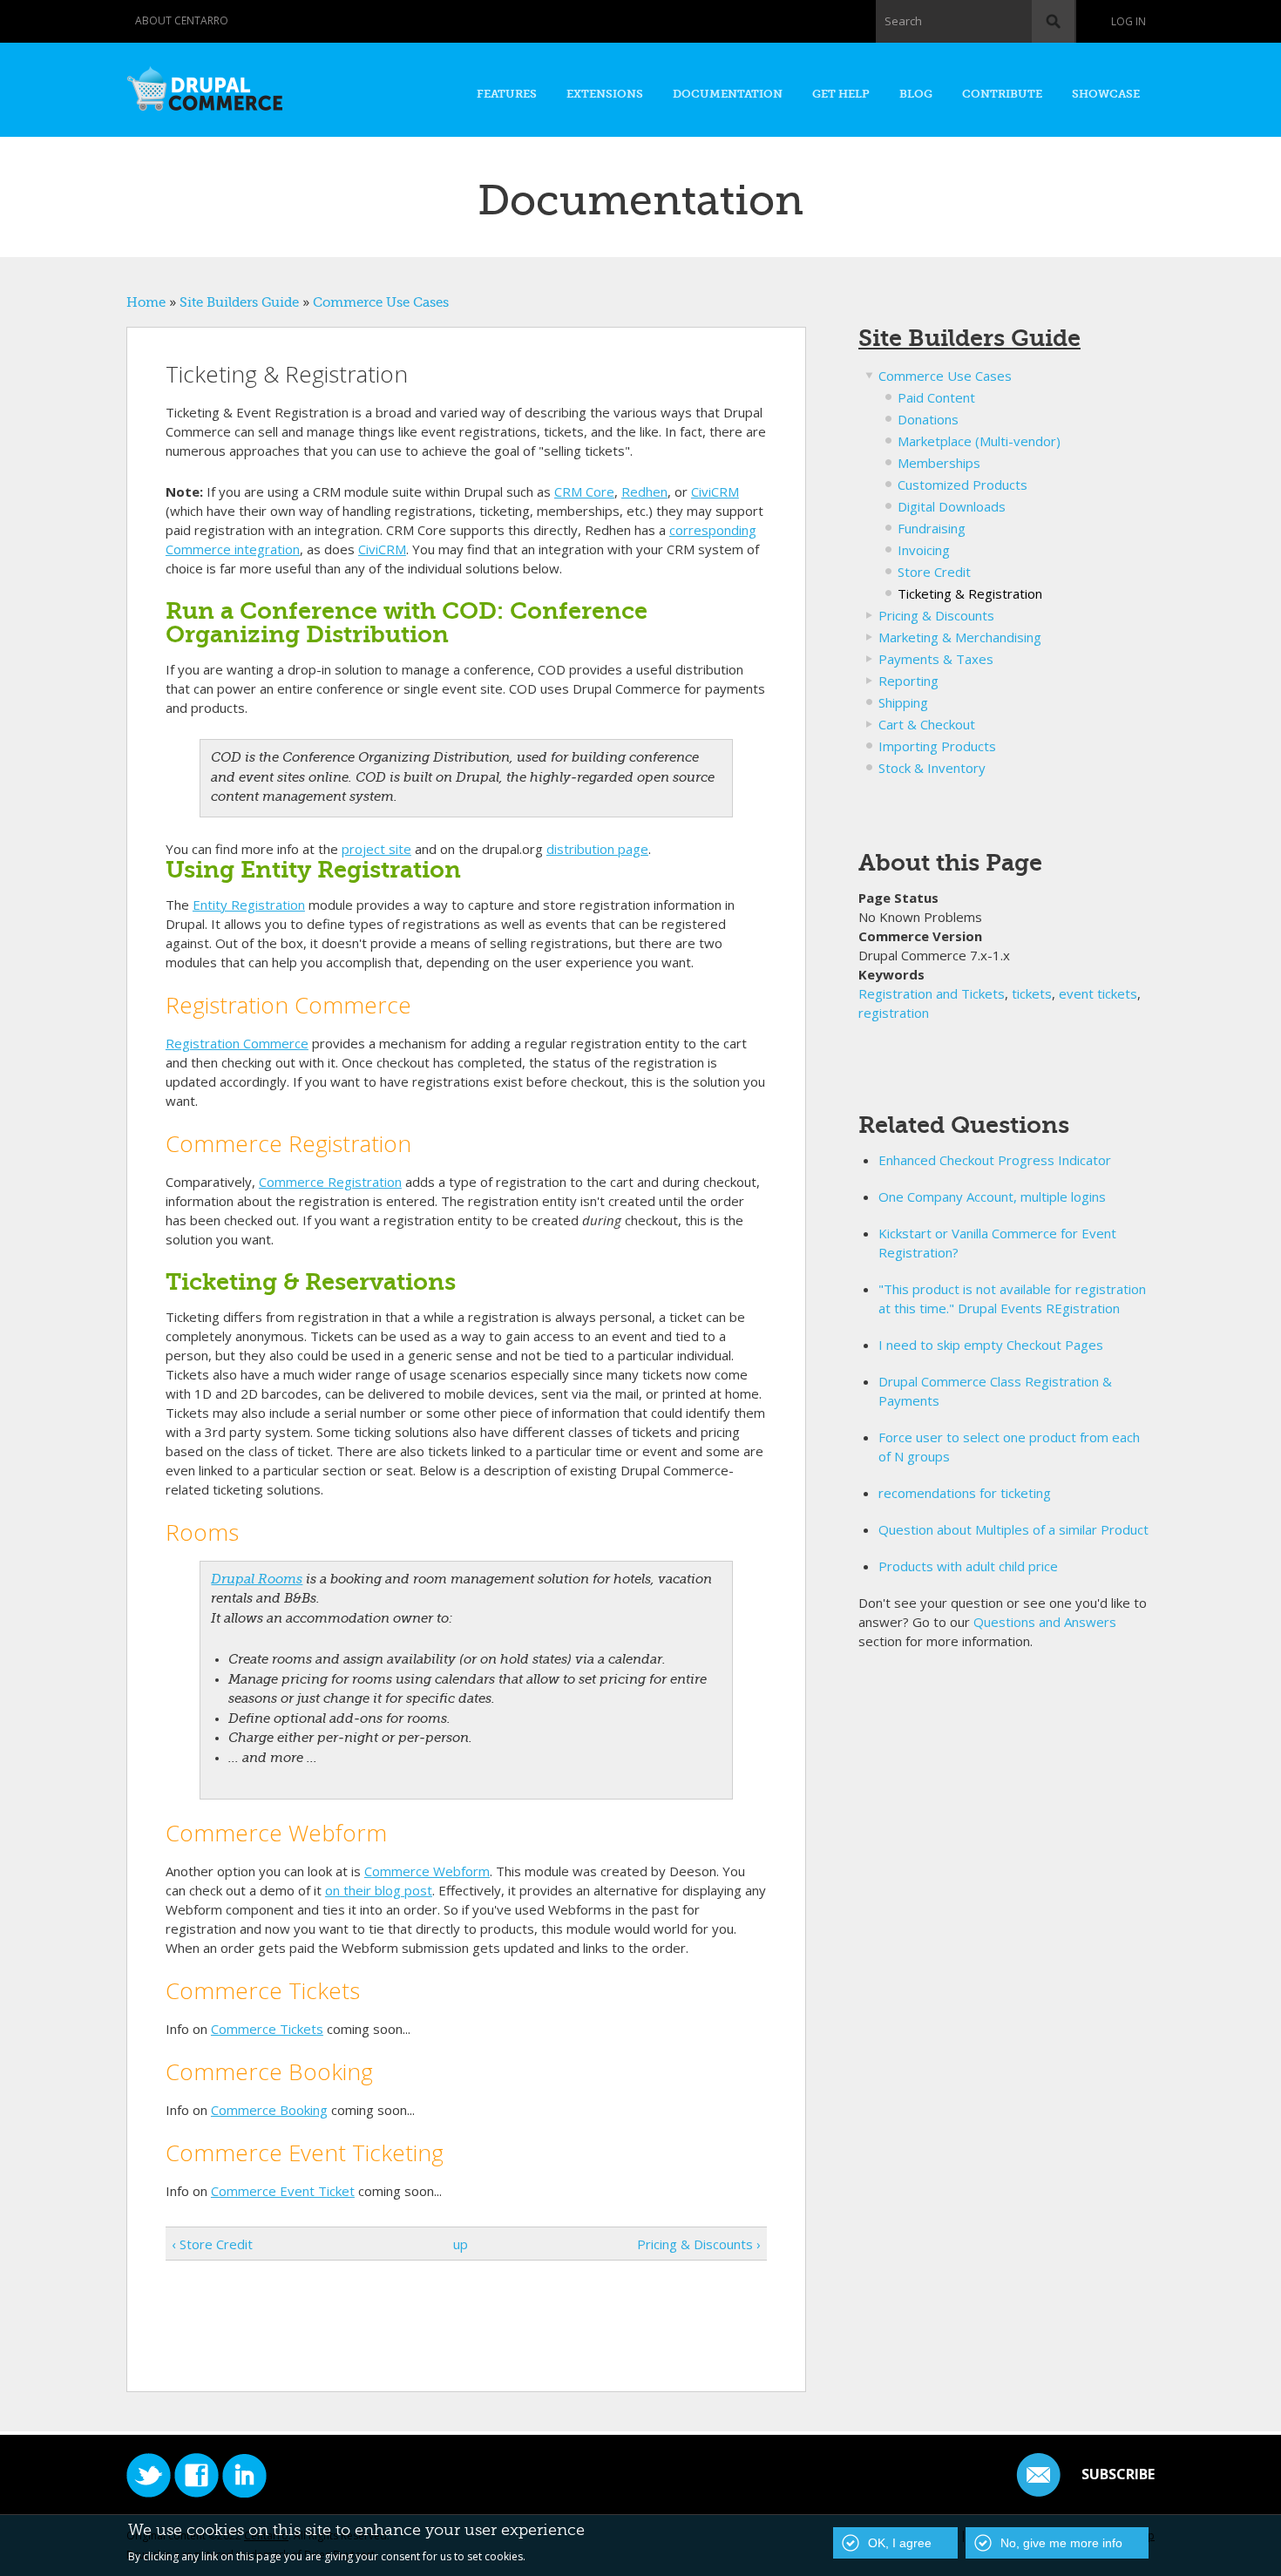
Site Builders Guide (239, 302)
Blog (916, 94)
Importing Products (937, 746)
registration (894, 1013)
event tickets (1098, 993)
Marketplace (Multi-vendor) (979, 441)
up (461, 2244)
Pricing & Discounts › (699, 2244)
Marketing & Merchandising (960, 637)
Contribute (1002, 94)
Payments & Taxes (936, 659)
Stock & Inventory (932, 768)
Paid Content (936, 397)
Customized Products (962, 485)
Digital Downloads (952, 506)
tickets (1032, 993)
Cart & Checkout (927, 724)
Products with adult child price (968, 1566)
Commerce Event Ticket (283, 2191)
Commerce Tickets (267, 2029)
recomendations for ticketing (965, 1493)
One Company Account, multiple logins (992, 1196)
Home (146, 302)
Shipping (903, 702)
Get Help (841, 94)
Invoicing (924, 550)
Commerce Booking (269, 2110)
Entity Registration (249, 905)
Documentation (728, 94)
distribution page (597, 849)
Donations (928, 419)
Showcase (1106, 94)
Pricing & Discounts (936, 615)
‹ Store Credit (212, 2244)
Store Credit (934, 572)
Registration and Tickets (932, 993)
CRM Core (584, 491)
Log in (1128, 21)
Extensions (605, 94)
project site (376, 849)
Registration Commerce (237, 1043)
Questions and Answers (1045, 1622)
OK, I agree (900, 2543)
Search (903, 21)
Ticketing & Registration (970, 593)
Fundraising (932, 528)
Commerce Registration (330, 1182)
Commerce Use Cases (381, 302)
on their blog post (379, 1890)
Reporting (908, 681)
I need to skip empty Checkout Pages (991, 1345)
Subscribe (1118, 2474)
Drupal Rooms (257, 1579)
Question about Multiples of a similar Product (1013, 1529)
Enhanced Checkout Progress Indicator (995, 1160)
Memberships (939, 463)
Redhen (644, 491)
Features (507, 94)
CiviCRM (715, 491)
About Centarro (182, 20)
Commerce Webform (427, 1871)
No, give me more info (1061, 2543)
